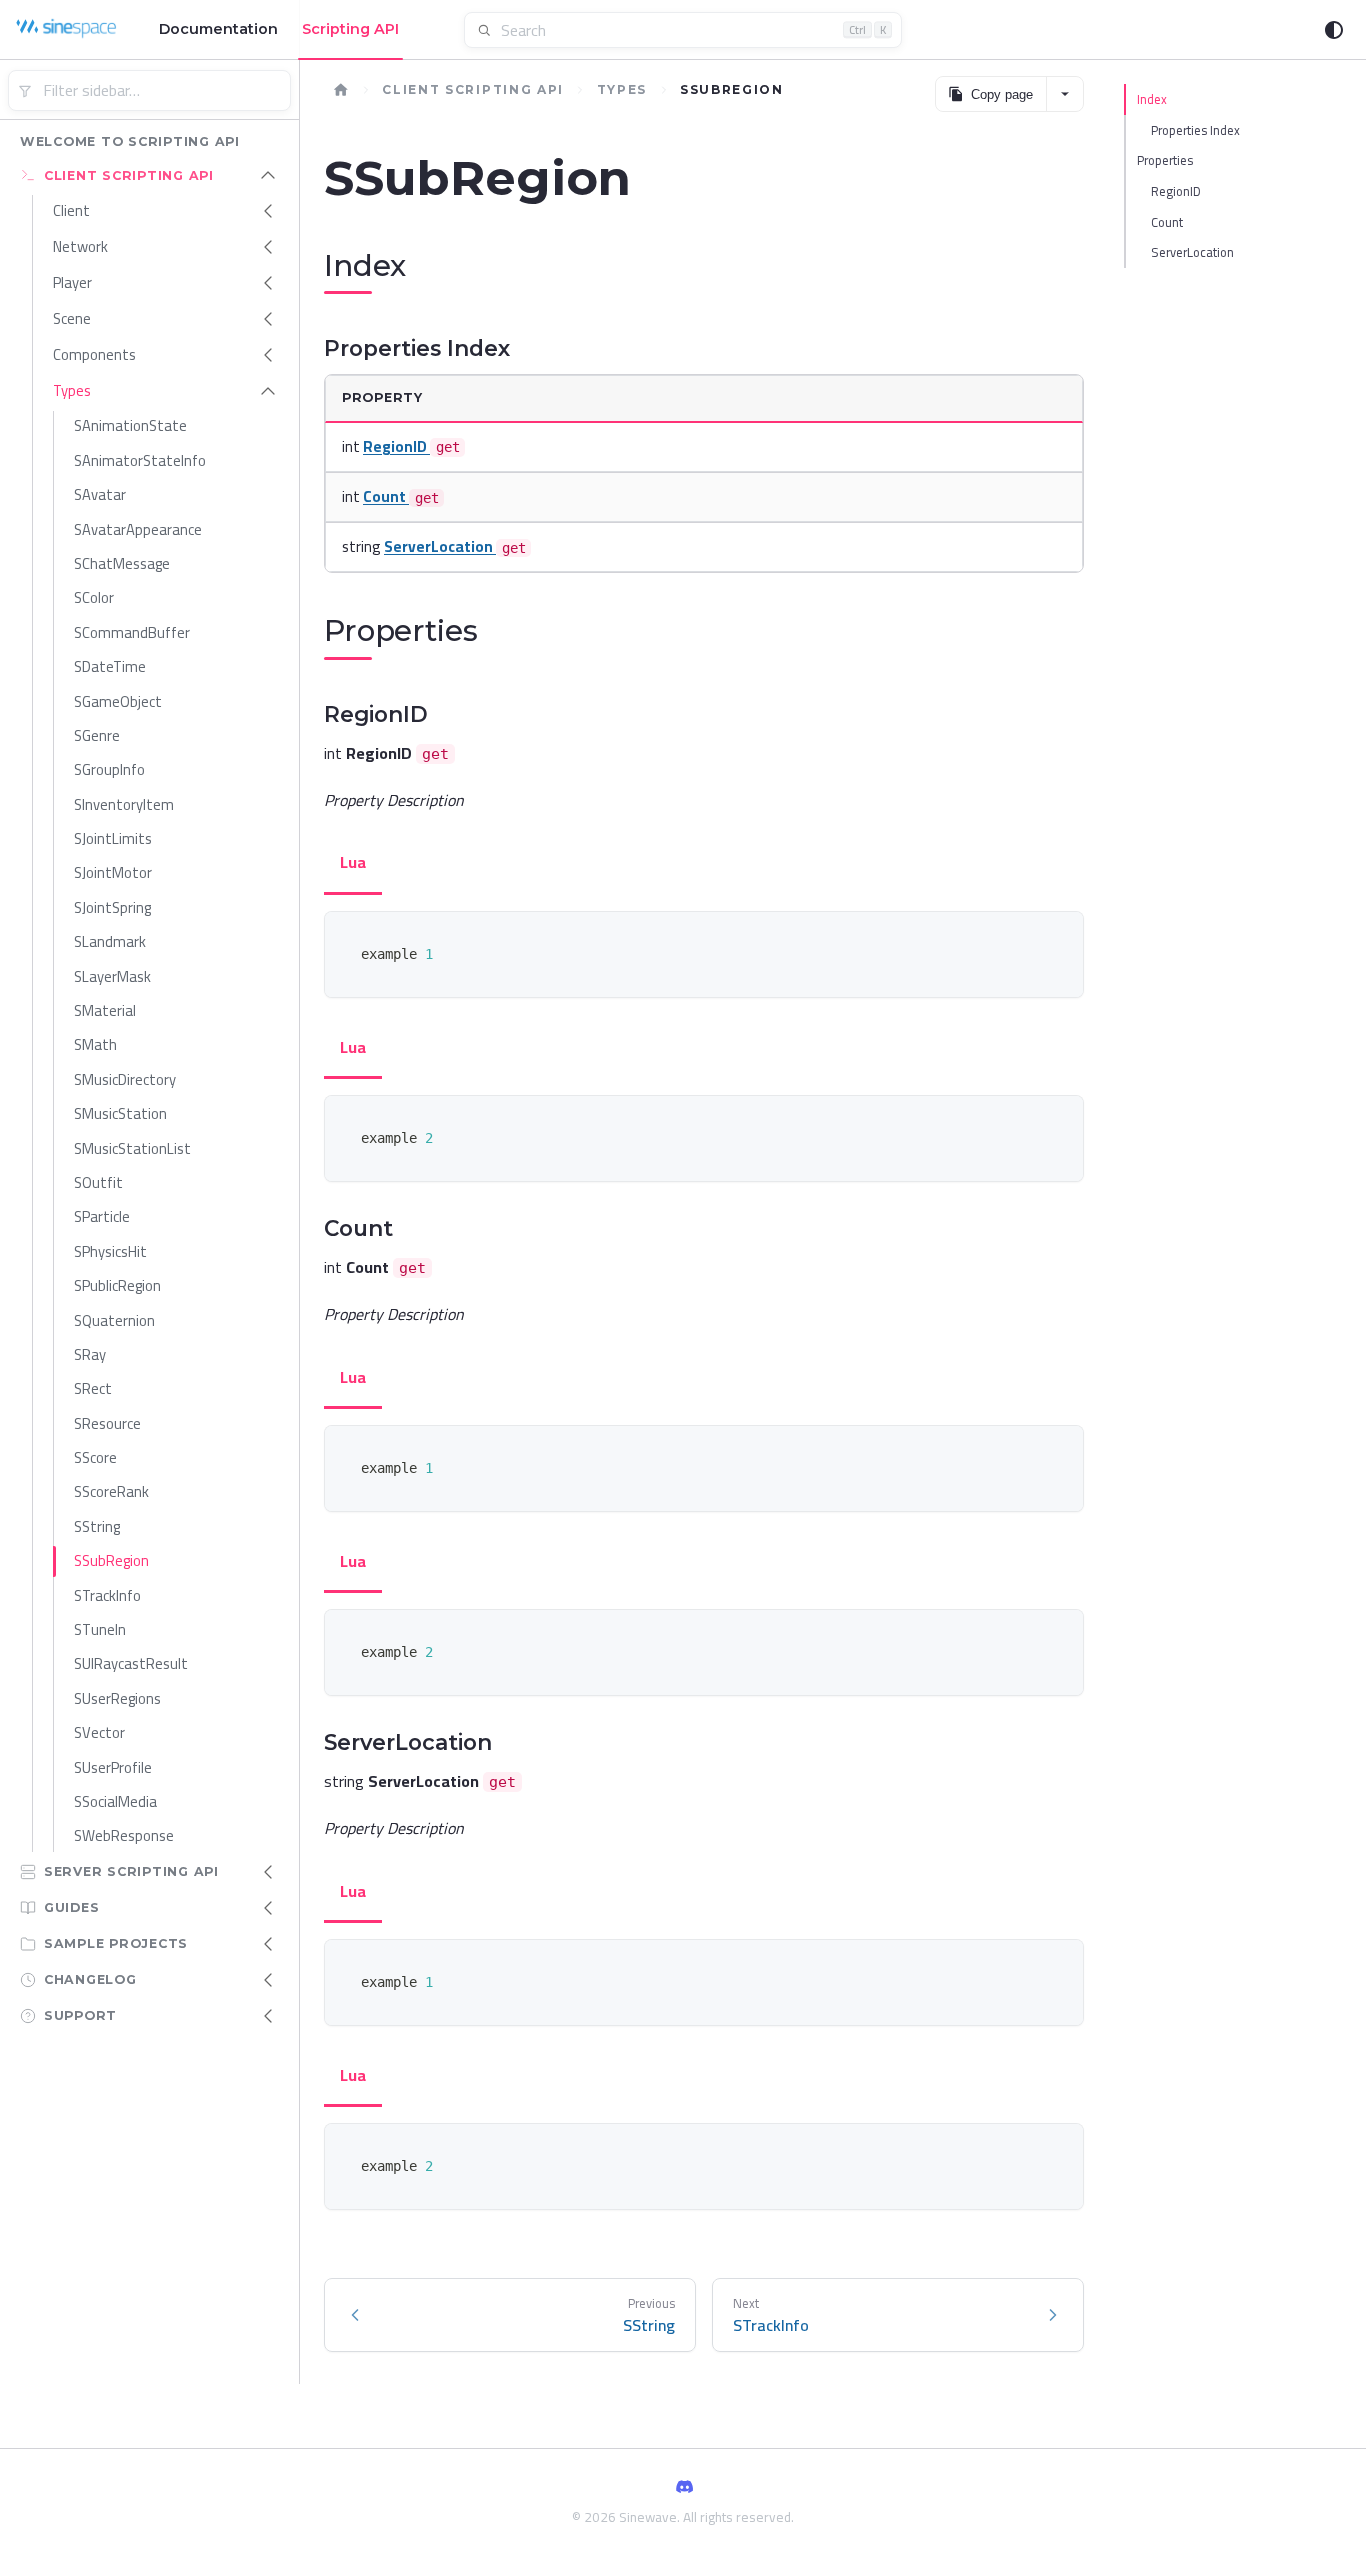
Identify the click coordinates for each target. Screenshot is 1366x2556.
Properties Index (1195, 130)
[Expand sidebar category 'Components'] (268, 355)
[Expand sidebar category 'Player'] (268, 283)
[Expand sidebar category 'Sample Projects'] (268, 1944)
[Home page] (341, 90)
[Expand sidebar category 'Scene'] (268, 319)
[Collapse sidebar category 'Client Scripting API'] (268, 175)
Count (1167, 222)
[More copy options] (1064, 94)
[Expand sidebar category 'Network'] (268, 247)
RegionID (1176, 191)
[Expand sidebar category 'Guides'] (268, 1908)
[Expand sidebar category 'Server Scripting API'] (268, 1872)
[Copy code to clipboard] (1058, 936)
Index (1152, 99)
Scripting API (350, 29)
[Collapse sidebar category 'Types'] (268, 391)
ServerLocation (1192, 252)
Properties (1165, 160)
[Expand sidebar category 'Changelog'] (268, 1980)
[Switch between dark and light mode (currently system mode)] (1334, 30)
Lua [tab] (353, 862)
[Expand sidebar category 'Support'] (268, 2016)
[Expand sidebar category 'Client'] (268, 211)
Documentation (218, 29)
